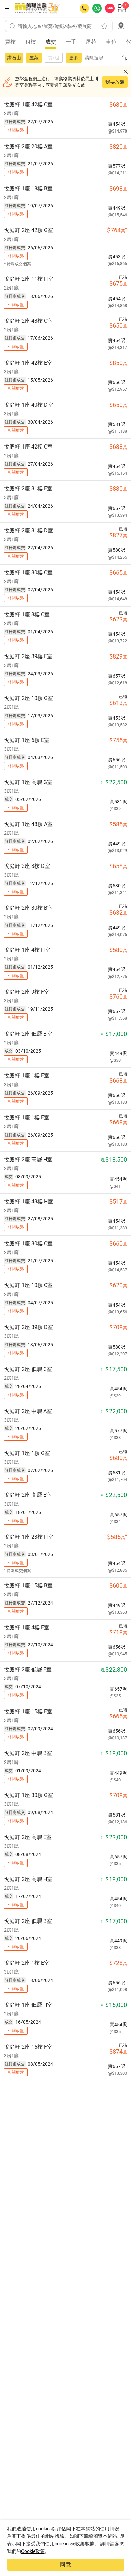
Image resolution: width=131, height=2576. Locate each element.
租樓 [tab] (31, 42)
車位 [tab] (111, 42)
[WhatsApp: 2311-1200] (97, 8)
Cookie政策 (33, 2551)
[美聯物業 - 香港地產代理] (37, 8)
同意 (65, 2564)
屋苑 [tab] (91, 42)
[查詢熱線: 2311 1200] (84, 8)
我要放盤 (115, 82)
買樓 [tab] (10, 42)
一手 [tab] (71, 42)
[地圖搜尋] (121, 26)
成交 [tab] (51, 42)
